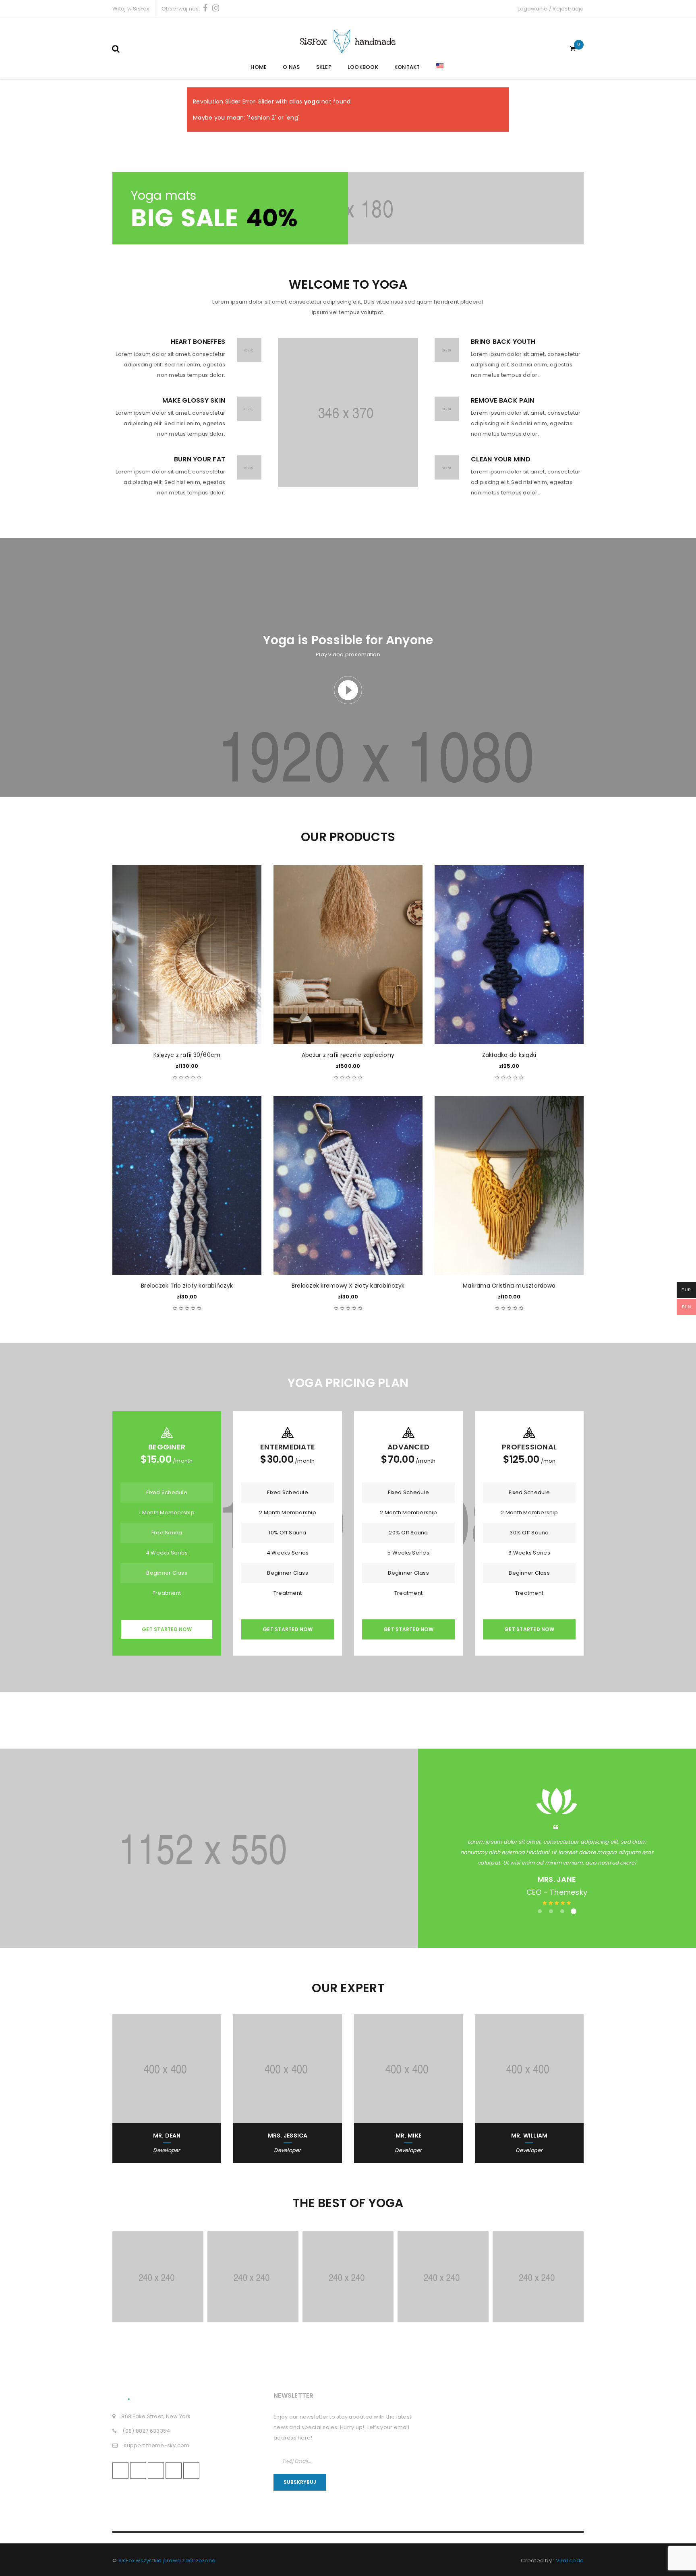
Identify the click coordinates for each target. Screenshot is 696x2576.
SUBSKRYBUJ (300, 2482)
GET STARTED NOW (167, 1629)
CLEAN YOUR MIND (501, 459)
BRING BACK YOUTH (503, 342)
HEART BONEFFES (198, 342)
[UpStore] (348, 208)
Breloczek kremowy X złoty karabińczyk (348, 1286)
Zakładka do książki (509, 1055)
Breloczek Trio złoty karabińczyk (187, 1286)
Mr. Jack (557, 1879)
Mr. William (529, 2136)
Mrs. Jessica (288, 2136)
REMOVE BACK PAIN (502, 400)
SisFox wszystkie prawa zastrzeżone (167, 2560)
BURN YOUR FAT (200, 459)
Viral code (570, 2560)
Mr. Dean (167, 2136)
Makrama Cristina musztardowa (509, 1286)
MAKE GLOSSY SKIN (194, 400)
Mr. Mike (408, 2136)
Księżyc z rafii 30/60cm (187, 1055)
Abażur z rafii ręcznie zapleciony (348, 1055)
